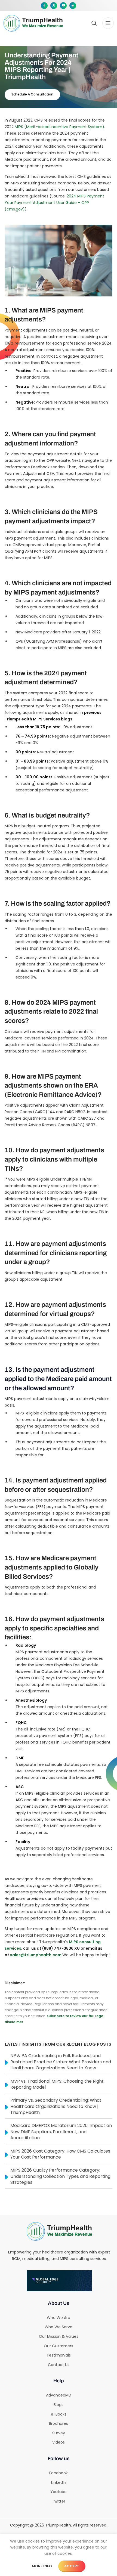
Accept (72, 2566)
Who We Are (59, 2318)
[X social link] (54, 6)
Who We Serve (59, 2327)
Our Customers (59, 2346)
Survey (59, 2433)
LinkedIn (59, 2482)
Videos (59, 2442)
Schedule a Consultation (32, 94)
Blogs (59, 2405)
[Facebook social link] (44, 6)
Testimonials (59, 2355)
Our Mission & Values (59, 2336)
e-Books (59, 2414)
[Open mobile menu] (108, 23)
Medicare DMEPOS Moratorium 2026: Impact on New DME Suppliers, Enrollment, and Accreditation (61, 2132)
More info (42, 2566)
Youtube (59, 2492)
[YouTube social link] (63, 6)
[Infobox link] (68, 23)
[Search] (94, 23)
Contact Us (59, 2365)
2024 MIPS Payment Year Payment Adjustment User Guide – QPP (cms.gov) (54, 203)
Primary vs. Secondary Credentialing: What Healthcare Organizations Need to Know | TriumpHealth (56, 2106)
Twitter (59, 2501)
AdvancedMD (59, 2395)
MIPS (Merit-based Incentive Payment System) (59, 127)
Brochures (59, 2423)
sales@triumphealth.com (36, 1955)
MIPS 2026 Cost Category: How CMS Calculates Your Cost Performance (60, 2154)
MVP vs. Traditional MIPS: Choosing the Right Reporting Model (57, 2084)
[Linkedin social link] (73, 6)
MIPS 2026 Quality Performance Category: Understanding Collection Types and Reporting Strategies (60, 2176)
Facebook (59, 2473)
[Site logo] (33, 23)
